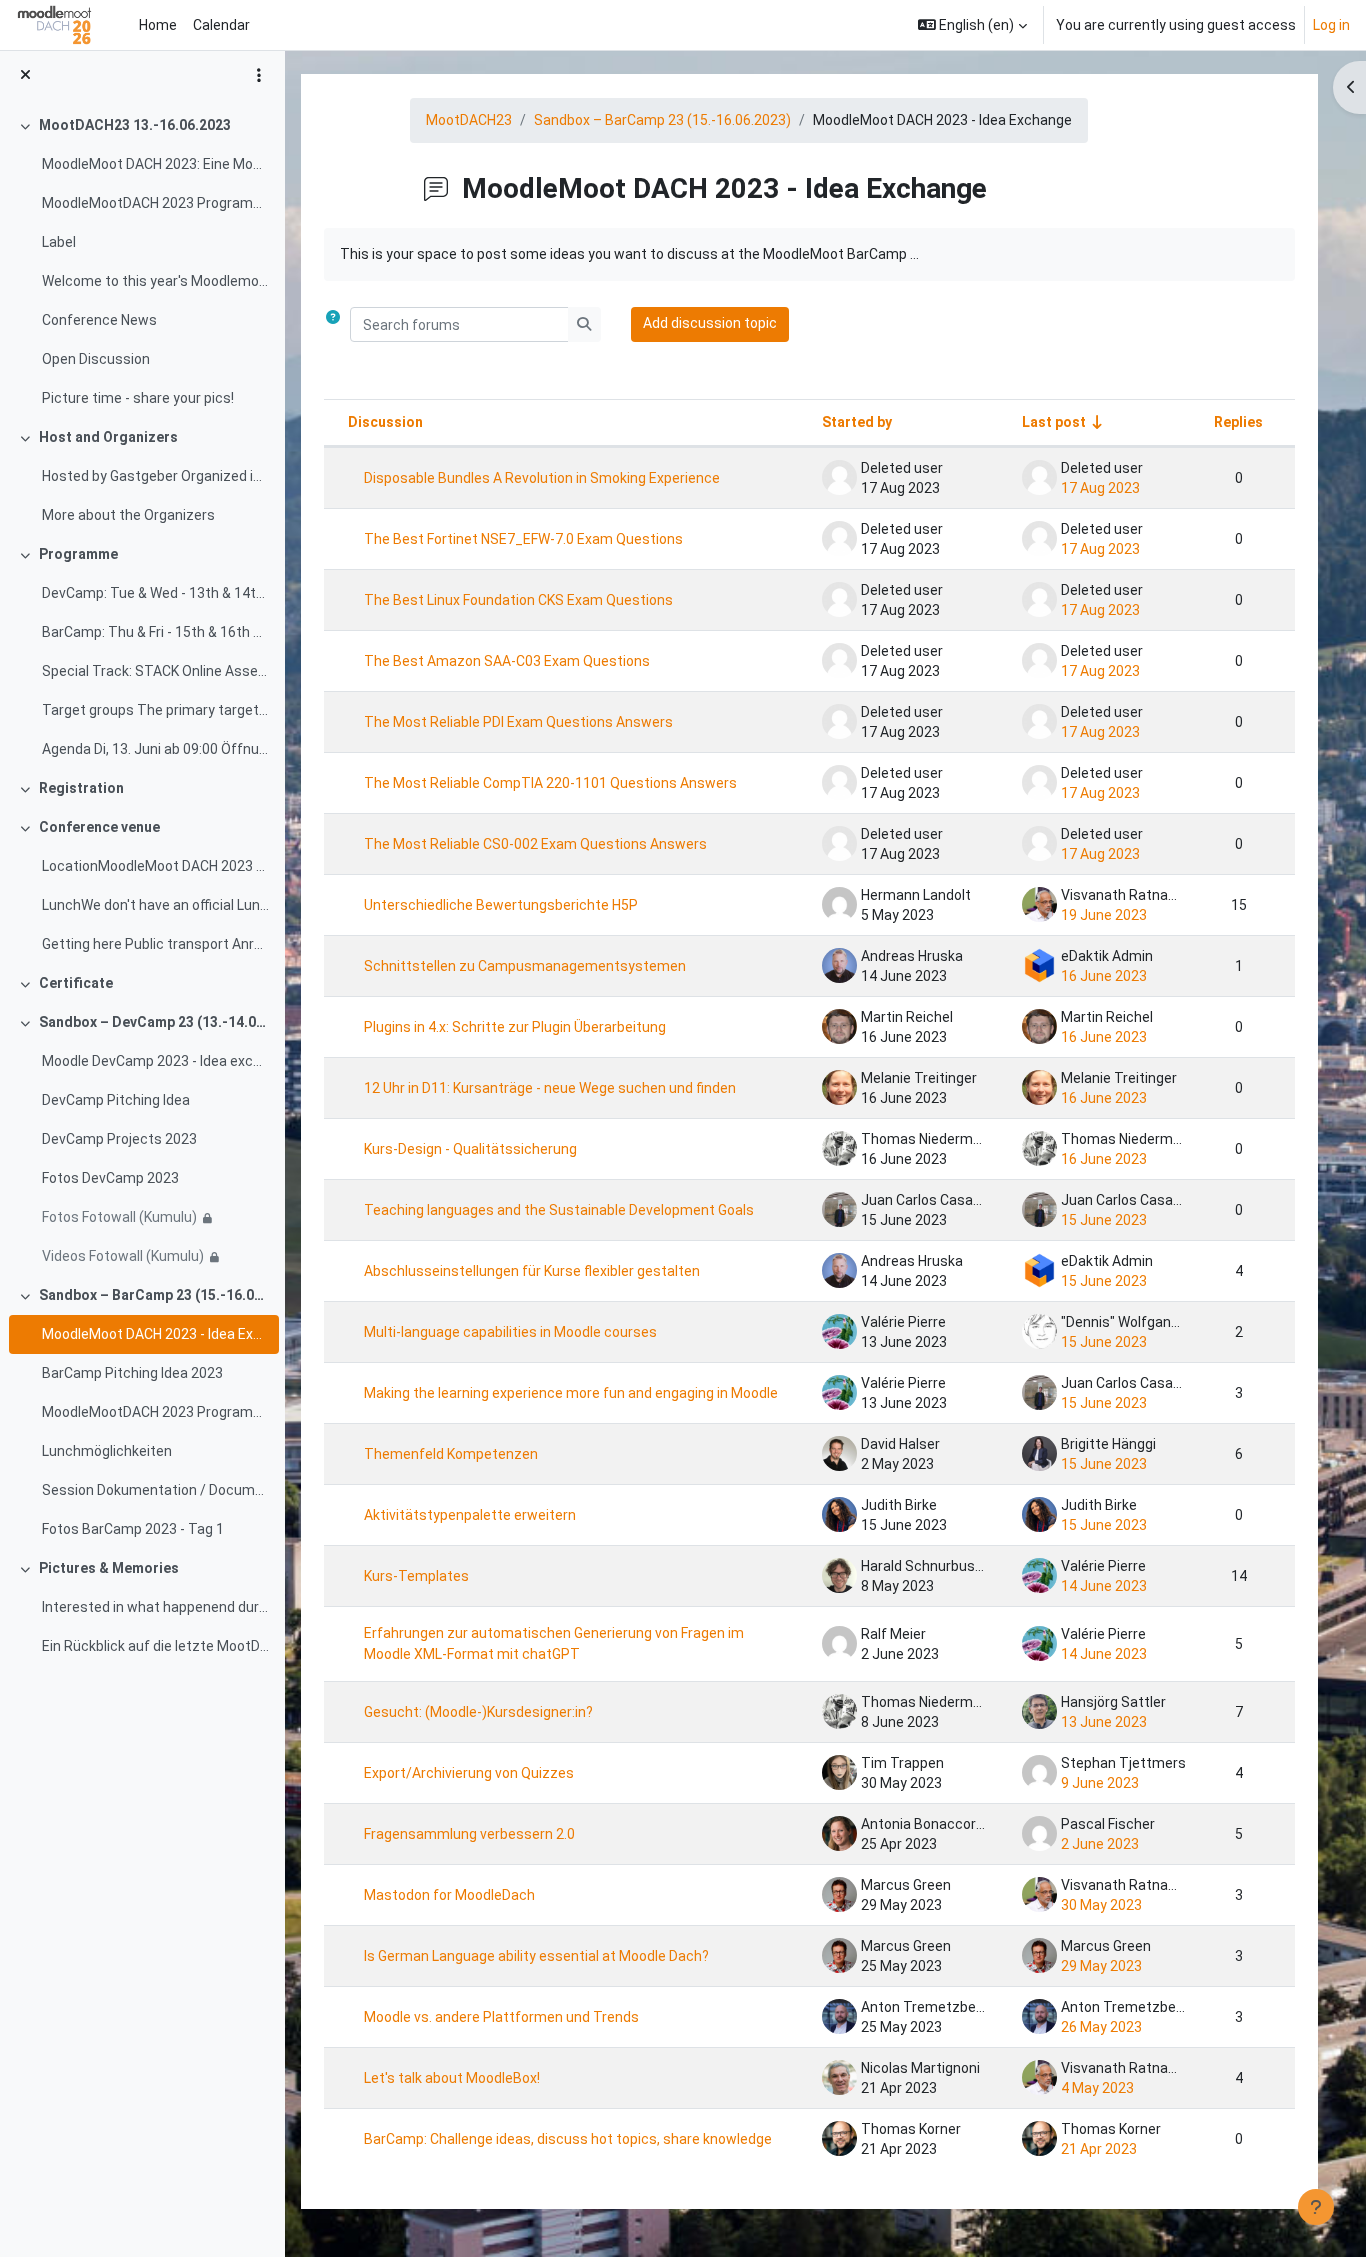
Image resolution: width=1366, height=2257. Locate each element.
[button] (973, 25)
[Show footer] (1316, 2207)
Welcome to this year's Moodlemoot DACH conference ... (155, 281)
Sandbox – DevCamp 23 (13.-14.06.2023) (154, 1022)
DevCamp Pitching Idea (116, 1100)
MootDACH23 (469, 120)
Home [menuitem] (158, 25)
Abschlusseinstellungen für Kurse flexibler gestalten (532, 1271)
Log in (1331, 25)
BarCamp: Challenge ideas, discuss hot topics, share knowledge (568, 2139)
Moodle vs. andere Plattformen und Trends (501, 2017)
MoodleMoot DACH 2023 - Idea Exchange (155, 1334)
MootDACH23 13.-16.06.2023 (135, 125)
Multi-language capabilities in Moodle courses (510, 1332)
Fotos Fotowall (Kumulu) (119, 1217)
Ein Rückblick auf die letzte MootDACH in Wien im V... (155, 1646)
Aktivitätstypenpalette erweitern (470, 1515)
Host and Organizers (108, 437)
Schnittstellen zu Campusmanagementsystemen (525, 966)
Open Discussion (96, 359)
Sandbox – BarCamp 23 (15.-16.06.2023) (154, 1295)
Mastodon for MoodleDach (449, 1895)
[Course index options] (259, 75)
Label (59, 242)
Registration (81, 788)
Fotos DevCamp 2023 (110, 1178)
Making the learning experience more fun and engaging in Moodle (571, 1393)
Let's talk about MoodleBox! (452, 2078)
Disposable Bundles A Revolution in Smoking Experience (542, 478)
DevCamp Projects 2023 (119, 1139)
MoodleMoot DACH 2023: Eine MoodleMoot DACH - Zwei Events (155, 164)
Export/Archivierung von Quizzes (469, 1773)
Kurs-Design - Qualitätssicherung (470, 1149)
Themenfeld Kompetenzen (451, 1454)
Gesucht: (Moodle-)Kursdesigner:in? (478, 1712)
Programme (78, 554)
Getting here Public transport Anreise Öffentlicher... (155, 944)
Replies (1238, 422)
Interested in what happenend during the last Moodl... (155, 1607)
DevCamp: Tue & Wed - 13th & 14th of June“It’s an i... (155, 593)
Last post (1054, 422)
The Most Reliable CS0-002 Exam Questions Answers (535, 844)
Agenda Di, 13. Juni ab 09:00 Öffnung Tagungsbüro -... (155, 749)
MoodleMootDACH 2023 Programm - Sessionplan (155, 203)
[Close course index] (26, 75)
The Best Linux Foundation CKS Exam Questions (518, 600)
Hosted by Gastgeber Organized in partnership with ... (155, 476)
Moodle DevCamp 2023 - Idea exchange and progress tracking (155, 1061)
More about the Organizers (128, 515)
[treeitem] (142, 262)
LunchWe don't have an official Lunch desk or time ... (155, 905)
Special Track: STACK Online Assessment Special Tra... (155, 671)
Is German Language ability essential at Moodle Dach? (536, 1956)
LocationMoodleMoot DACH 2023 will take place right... (155, 866)
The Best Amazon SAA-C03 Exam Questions (507, 661)
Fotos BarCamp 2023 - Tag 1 (133, 1529)
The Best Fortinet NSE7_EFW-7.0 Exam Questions (523, 539)
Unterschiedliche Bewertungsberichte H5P (501, 905)
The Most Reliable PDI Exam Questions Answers (518, 722)
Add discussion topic (710, 323)
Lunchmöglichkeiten (107, 1451)
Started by (857, 422)
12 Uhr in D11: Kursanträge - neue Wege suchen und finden (550, 1088)
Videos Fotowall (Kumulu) (123, 1256)
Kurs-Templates (416, 1576)
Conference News (99, 320)
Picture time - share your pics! (138, 398)
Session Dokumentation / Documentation (155, 1490)
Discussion (385, 422)
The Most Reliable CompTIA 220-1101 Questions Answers (550, 783)
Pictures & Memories (109, 1568)
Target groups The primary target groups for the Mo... (155, 710)
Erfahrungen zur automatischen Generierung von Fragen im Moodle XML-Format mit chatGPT (554, 1643)
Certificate (76, 983)
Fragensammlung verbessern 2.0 (469, 1834)
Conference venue (99, 827)
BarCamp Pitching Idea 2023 (132, 1373)
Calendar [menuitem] (221, 25)
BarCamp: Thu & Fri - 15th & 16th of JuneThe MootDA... (155, 632)
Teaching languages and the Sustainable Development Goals (559, 1210)
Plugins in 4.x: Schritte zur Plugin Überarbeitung (515, 1027)
